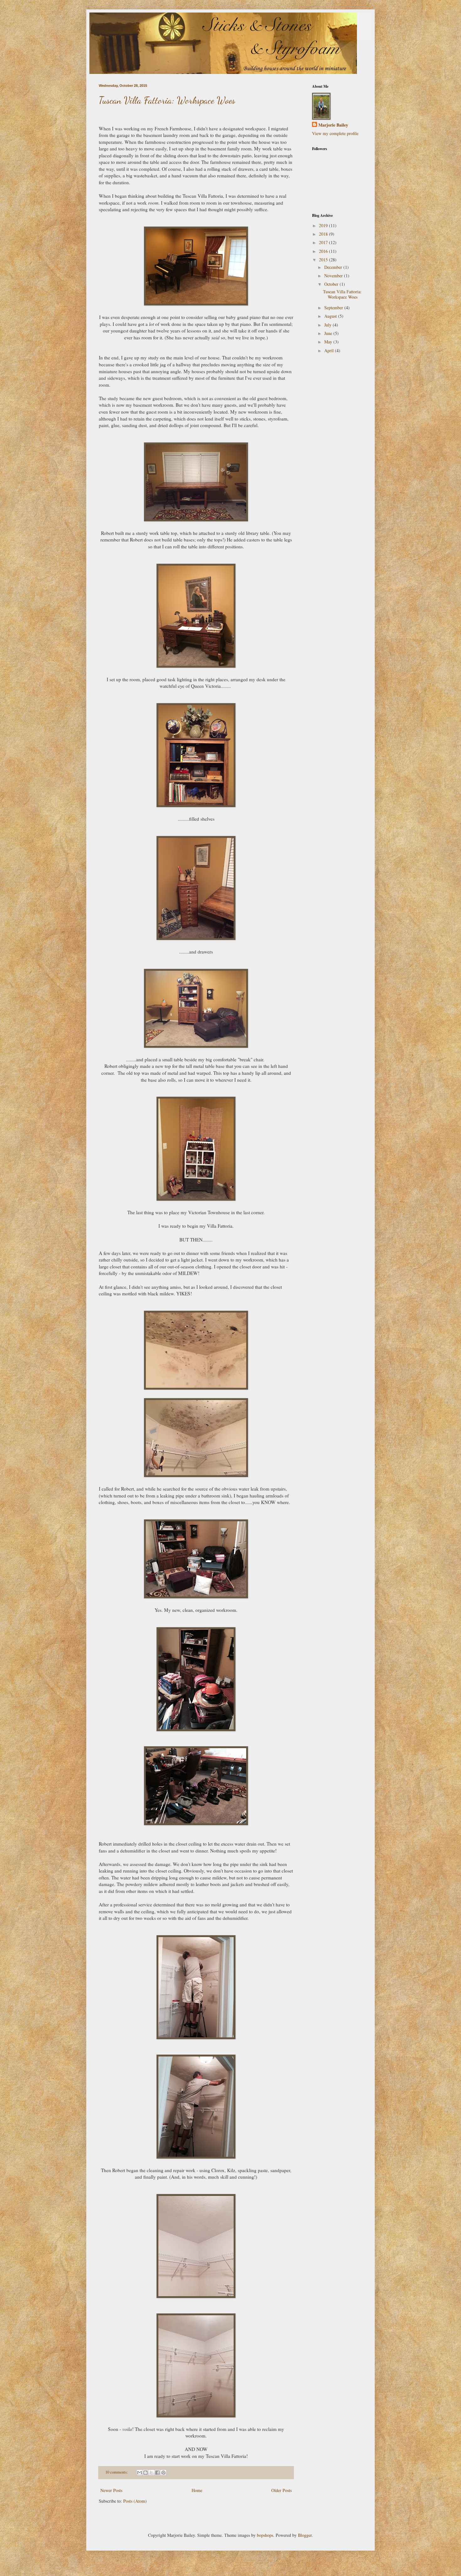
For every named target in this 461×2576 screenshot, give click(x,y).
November (334, 276)
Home (197, 2490)
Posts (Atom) (135, 2501)
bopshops (265, 2535)
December (334, 267)
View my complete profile (335, 133)
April (330, 350)
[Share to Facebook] (157, 2473)
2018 (324, 234)
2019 (324, 225)
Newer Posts (111, 2490)
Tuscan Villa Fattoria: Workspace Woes (167, 100)
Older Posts (281, 2490)
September (334, 308)
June (329, 333)
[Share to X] (151, 2473)
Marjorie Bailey (333, 125)
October (332, 284)
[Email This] (140, 2473)
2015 (324, 260)
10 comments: (117, 2472)
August (331, 316)
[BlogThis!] (146, 2473)
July (329, 325)
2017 (324, 242)
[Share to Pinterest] (163, 2473)
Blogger (305, 2535)
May (329, 342)
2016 (324, 251)
